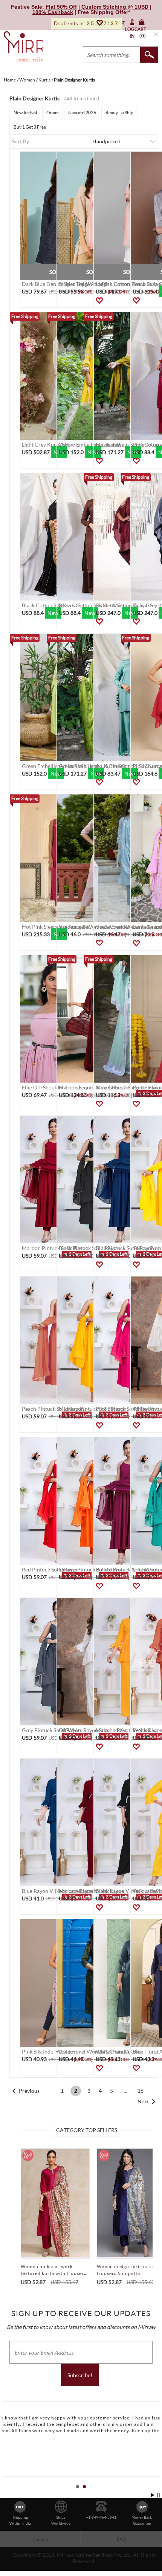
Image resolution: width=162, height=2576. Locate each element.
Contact (40, 2539)
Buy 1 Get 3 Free (30, 127)
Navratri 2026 (82, 113)
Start (153, 2495)
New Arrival (25, 113)
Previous (29, 2091)
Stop (158, 2495)
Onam (53, 113)
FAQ (121, 2539)
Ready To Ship (119, 113)
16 (141, 2091)
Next (143, 2101)
